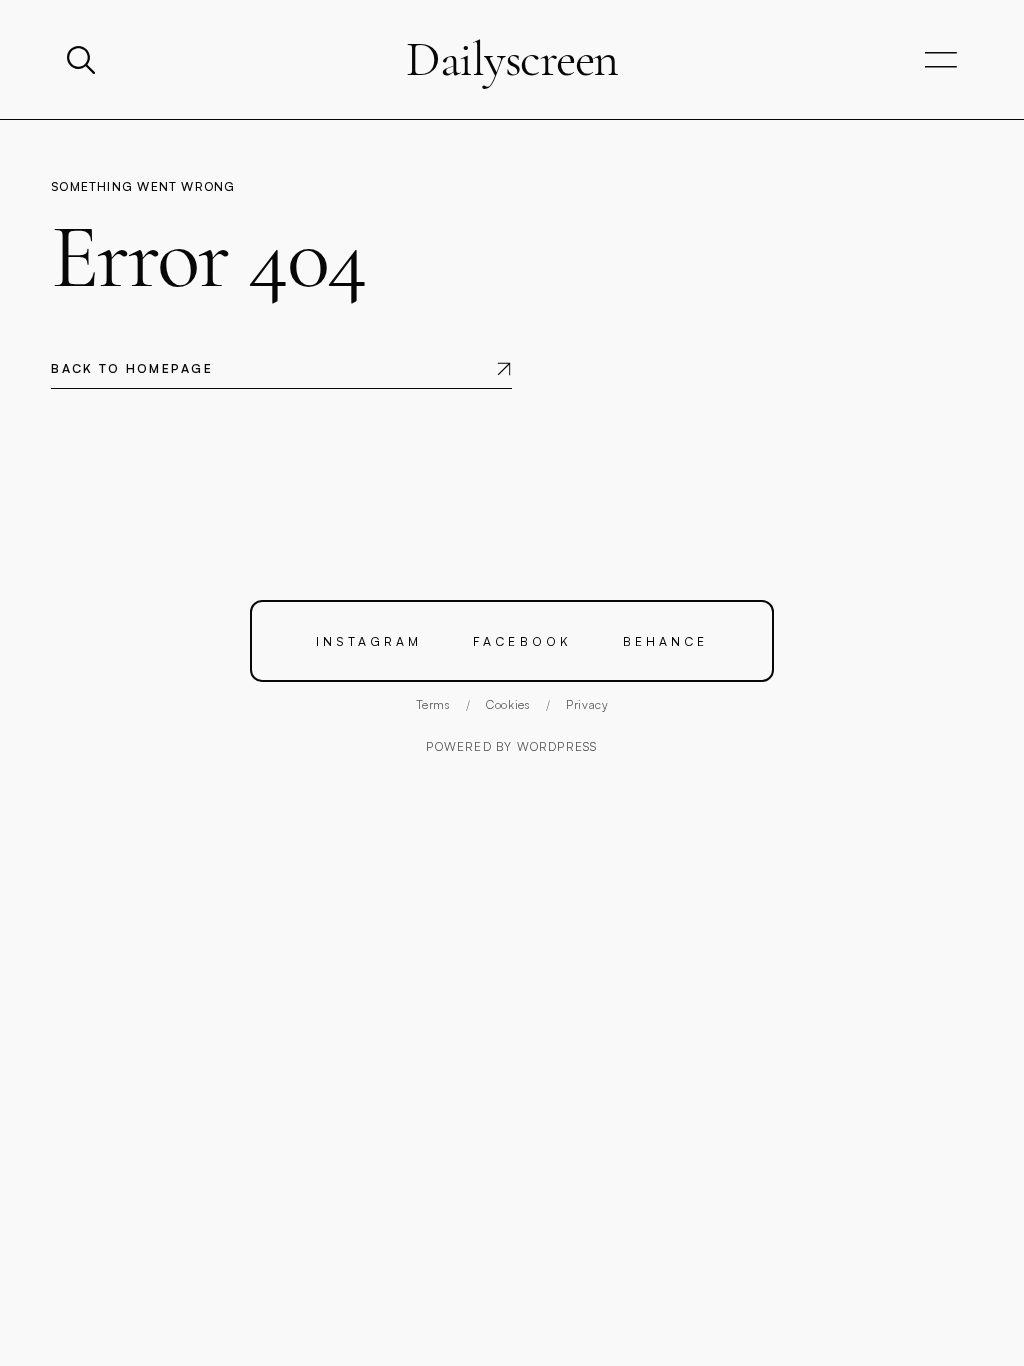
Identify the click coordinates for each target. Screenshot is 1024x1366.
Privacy (587, 704)
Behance (665, 641)
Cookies (507, 704)
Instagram (369, 641)
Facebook (522, 641)
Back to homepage (132, 368)
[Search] (83, 60)
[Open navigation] (941, 60)
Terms (433, 704)
